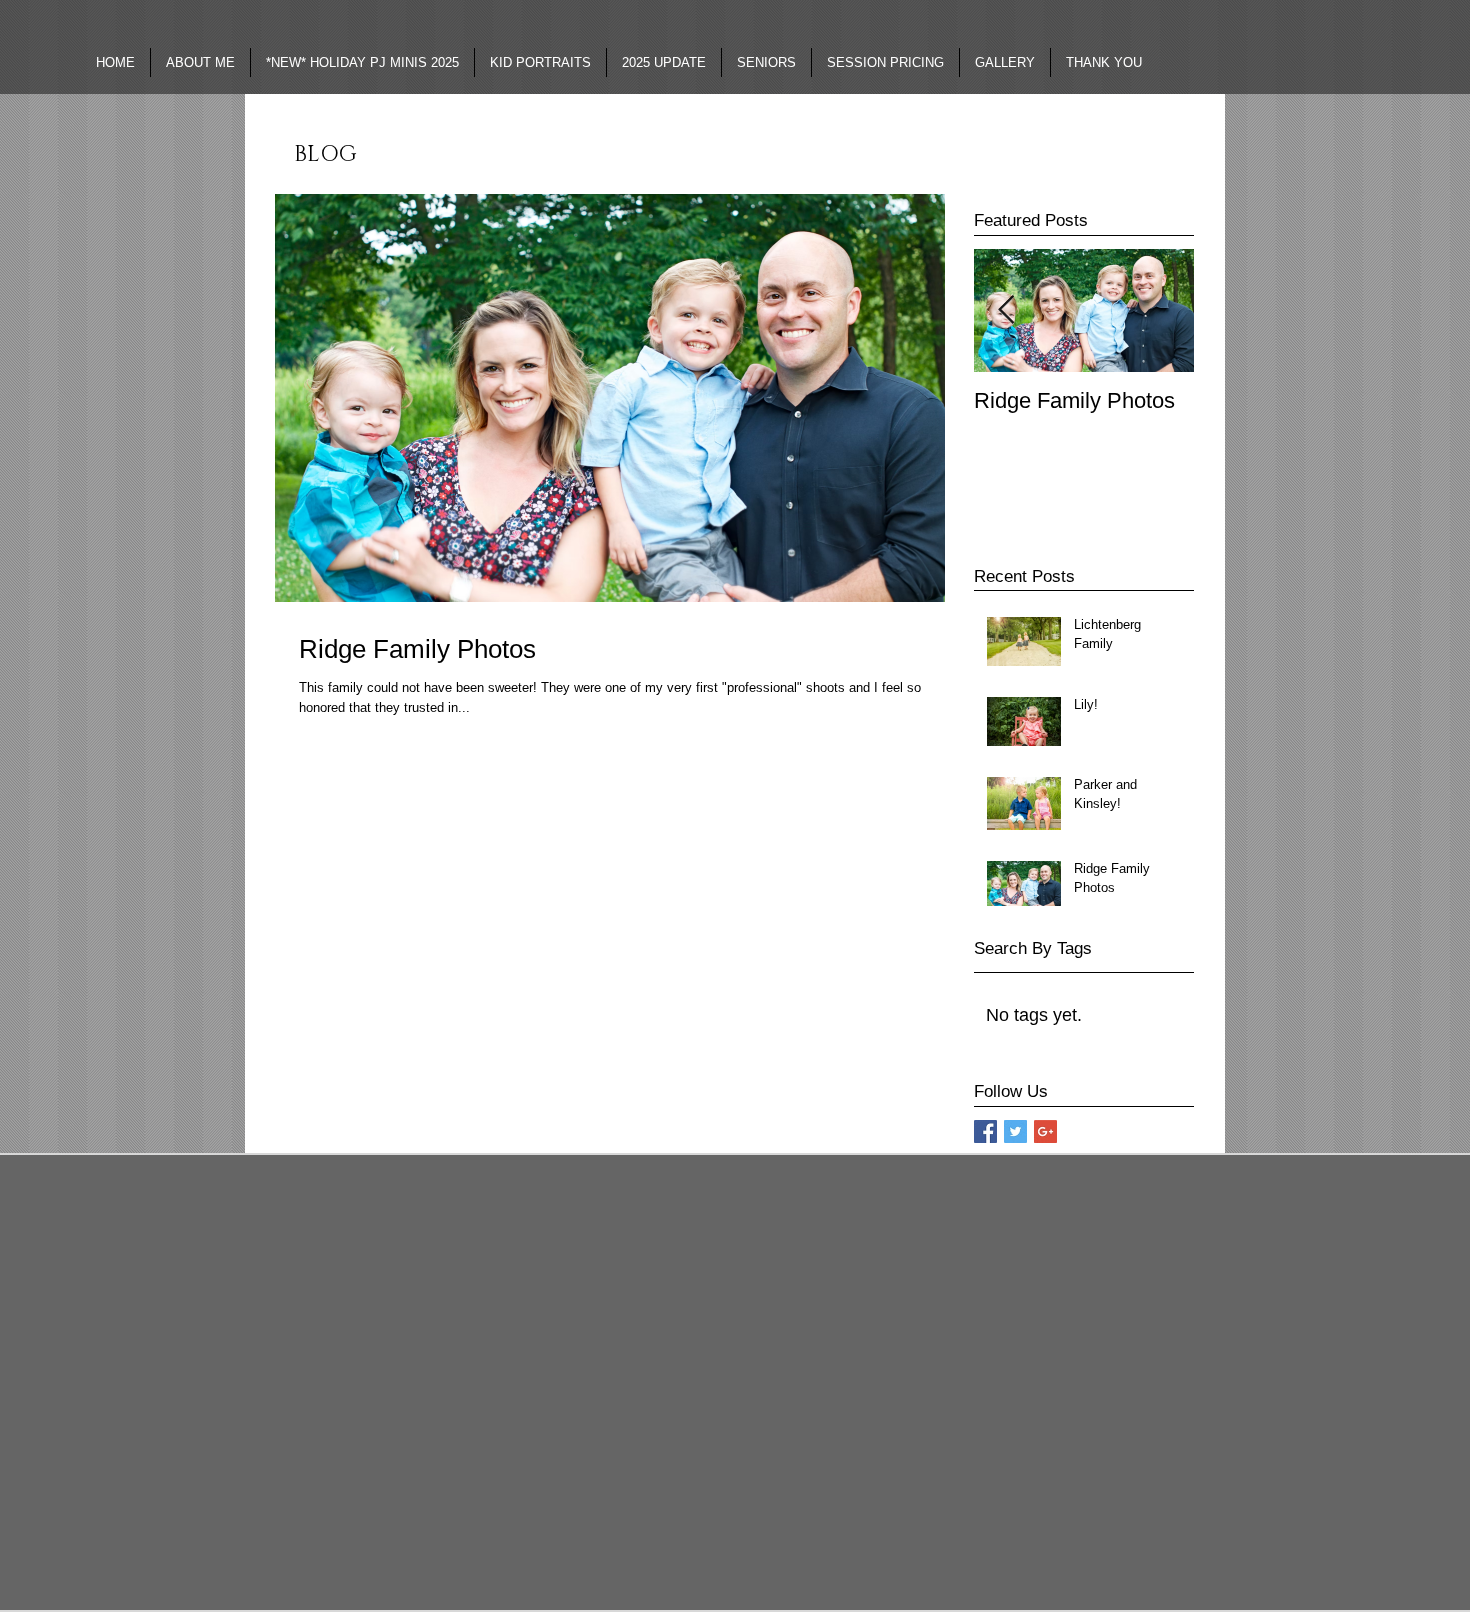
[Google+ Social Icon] (1045, 1131)
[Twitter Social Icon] (1015, 1131)
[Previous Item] (1006, 310)
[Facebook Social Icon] (985, 1131)
